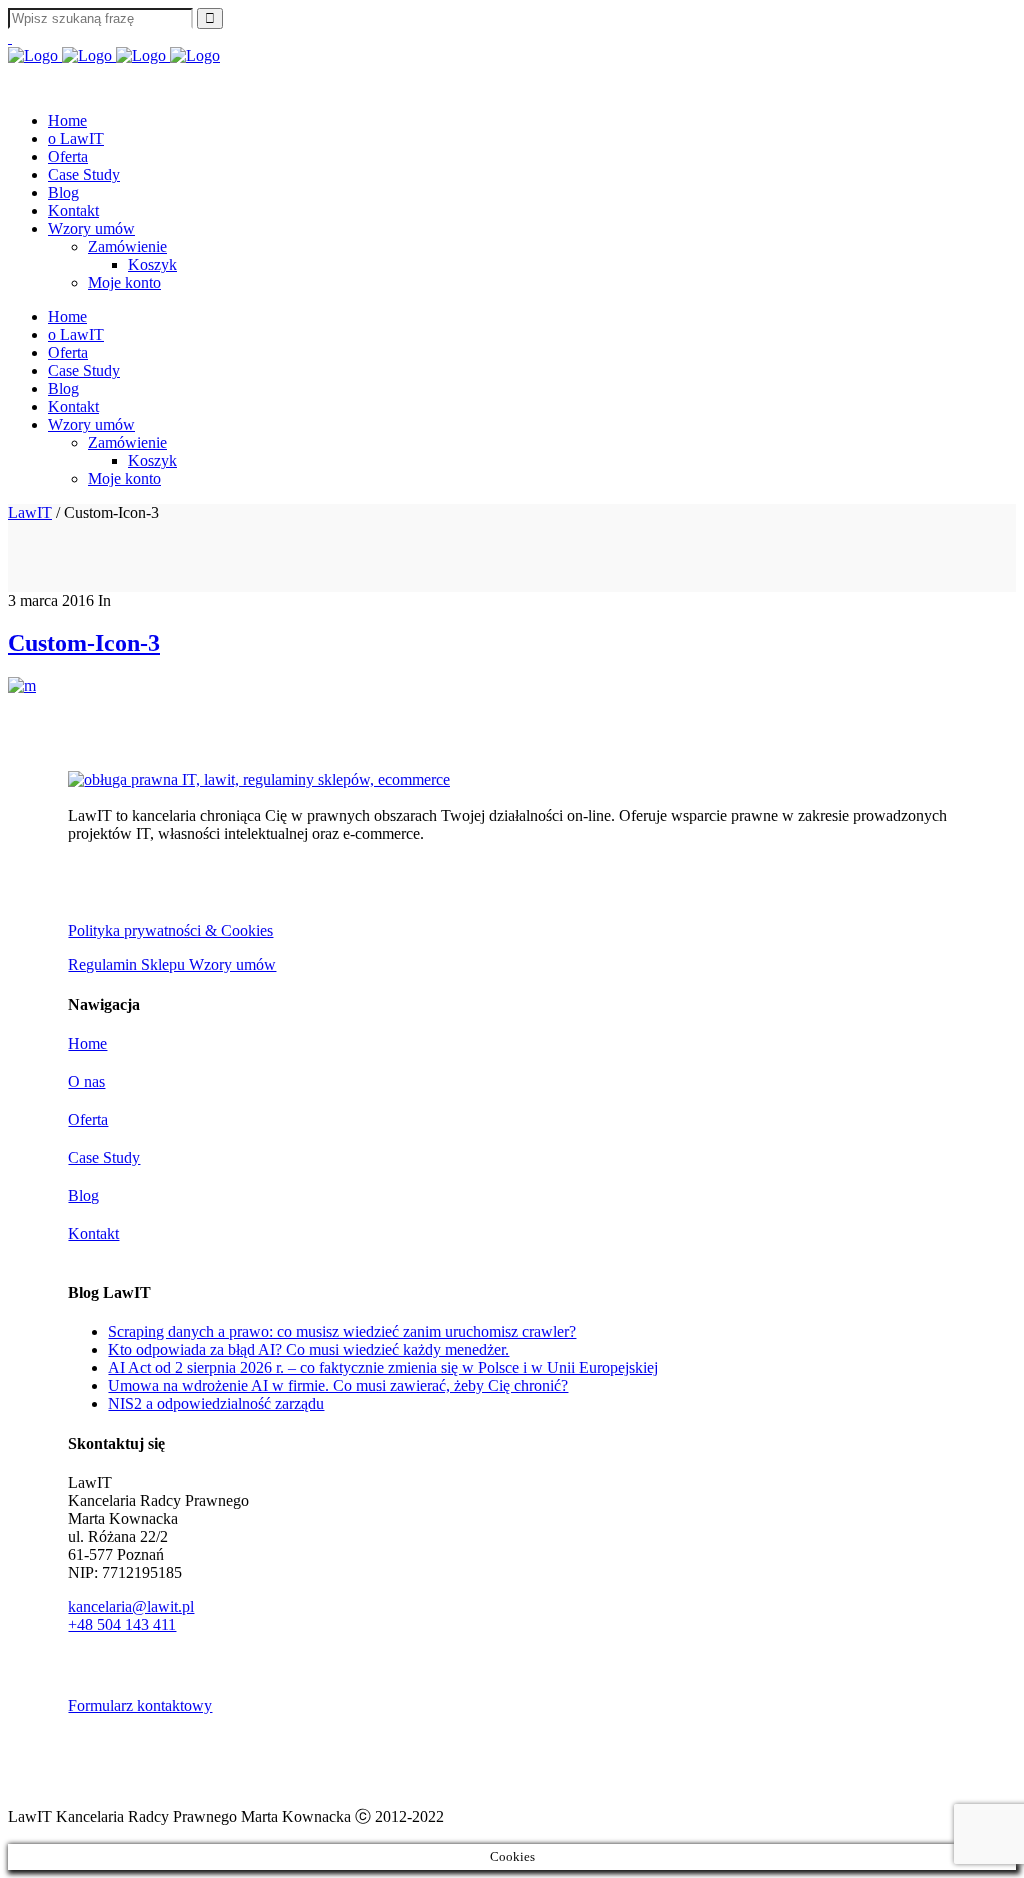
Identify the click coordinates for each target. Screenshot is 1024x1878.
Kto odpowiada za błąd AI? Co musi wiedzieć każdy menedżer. (308, 1349)
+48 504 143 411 (122, 1624)
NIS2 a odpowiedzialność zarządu (216, 1403)
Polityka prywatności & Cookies (170, 930)
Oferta (88, 1119)
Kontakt (93, 1233)
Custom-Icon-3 (84, 643)
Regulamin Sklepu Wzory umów (172, 964)
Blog (83, 1195)
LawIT (30, 512)
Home (87, 1043)
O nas (86, 1081)
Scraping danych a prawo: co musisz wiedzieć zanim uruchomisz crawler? (342, 1331)
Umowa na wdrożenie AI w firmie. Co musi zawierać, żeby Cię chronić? (338, 1385)
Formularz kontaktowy (140, 1705)
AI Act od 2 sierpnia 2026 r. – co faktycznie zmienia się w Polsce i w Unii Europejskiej (383, 1367)
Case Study (104, 1157)
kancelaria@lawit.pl (131, 1606)
